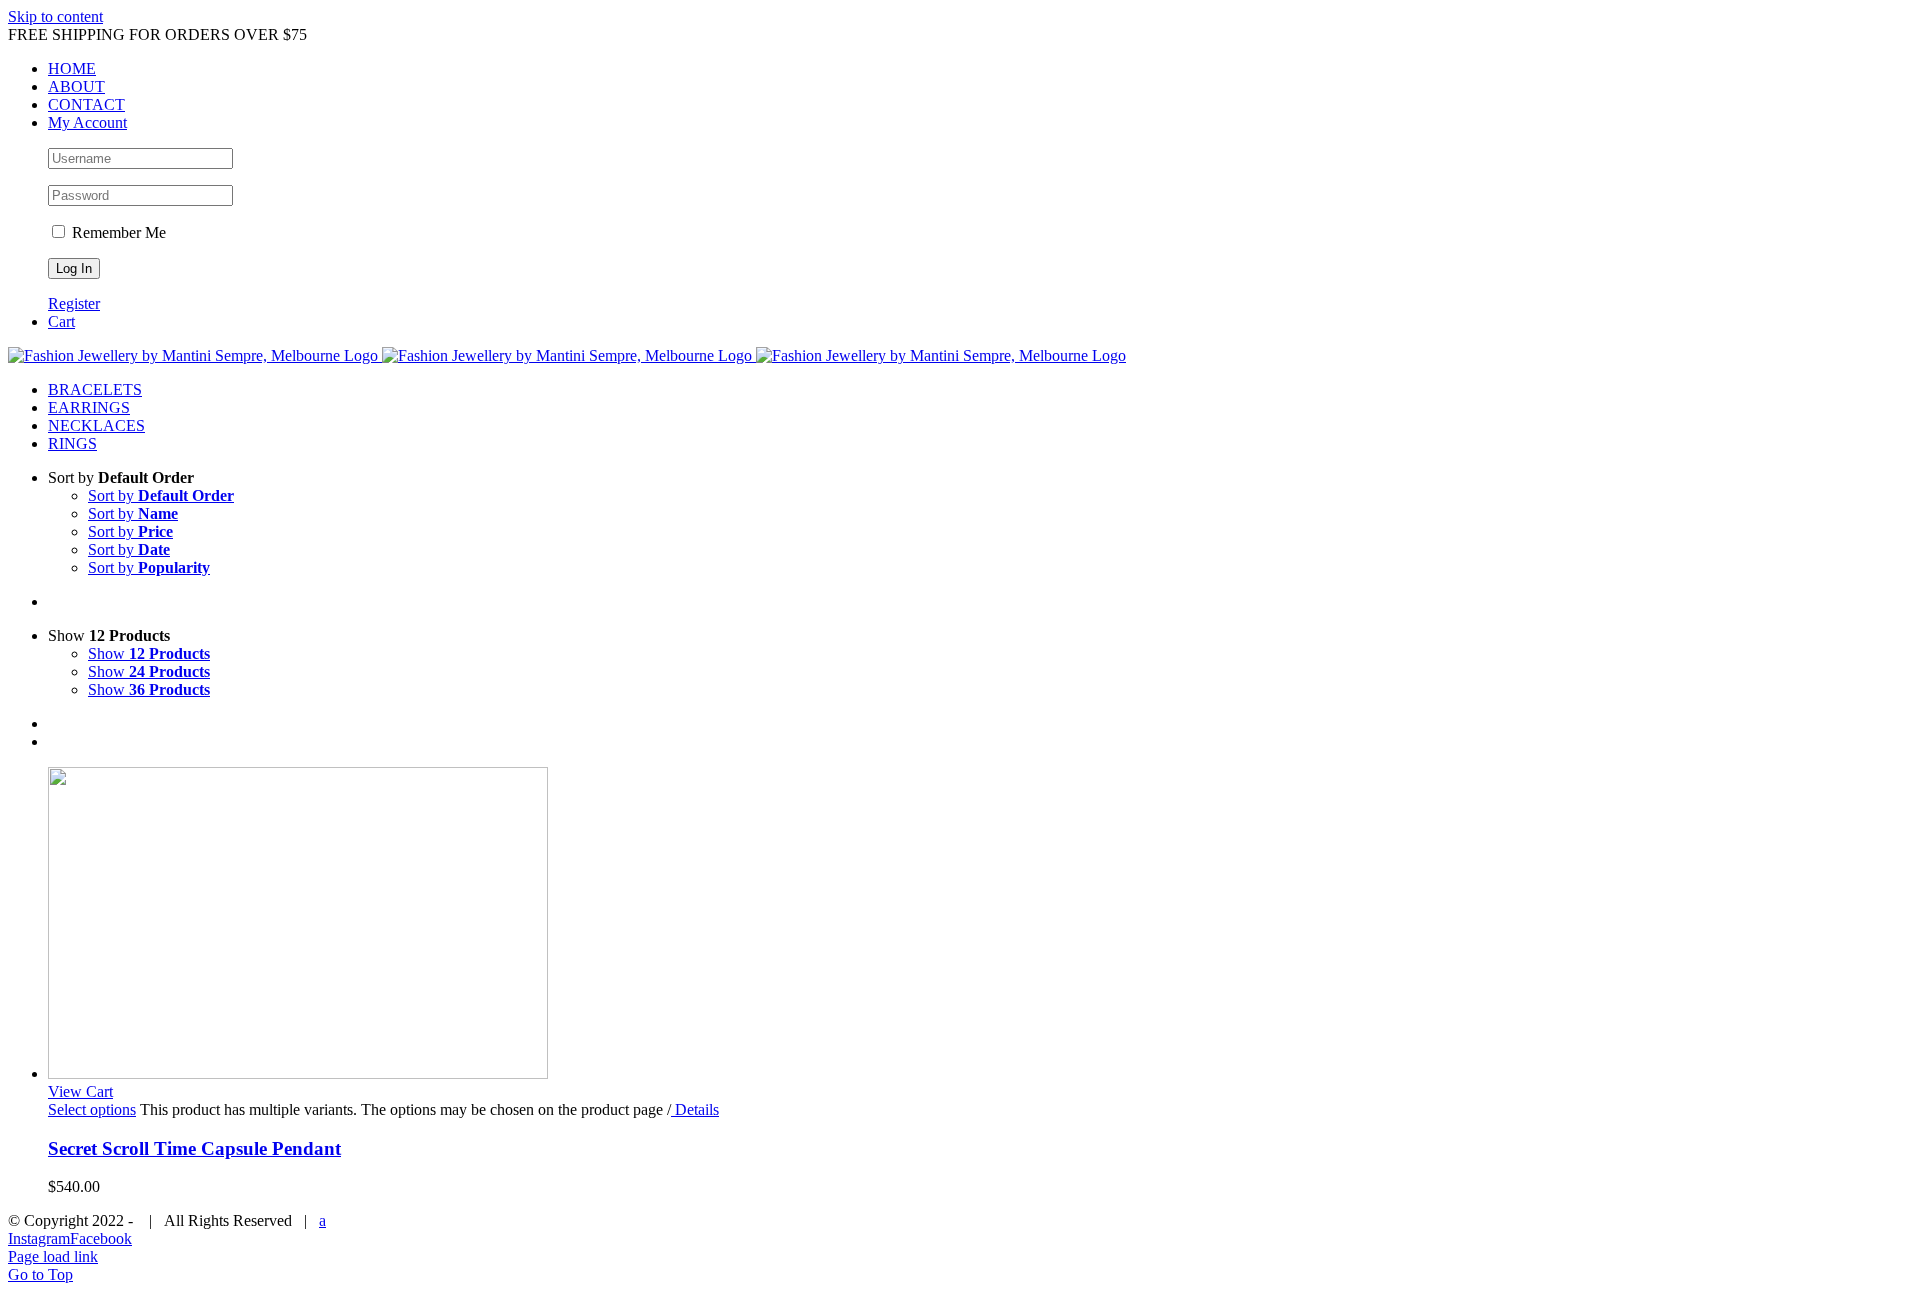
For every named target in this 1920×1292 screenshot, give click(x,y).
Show (149, 653)
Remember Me (117, 232)
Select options (92, 1109)
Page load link (53, 1256)
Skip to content (55, 16)
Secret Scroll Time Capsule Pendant (194, 1148)
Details (695, 1109)
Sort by (161, 495)
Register (74, 303)
